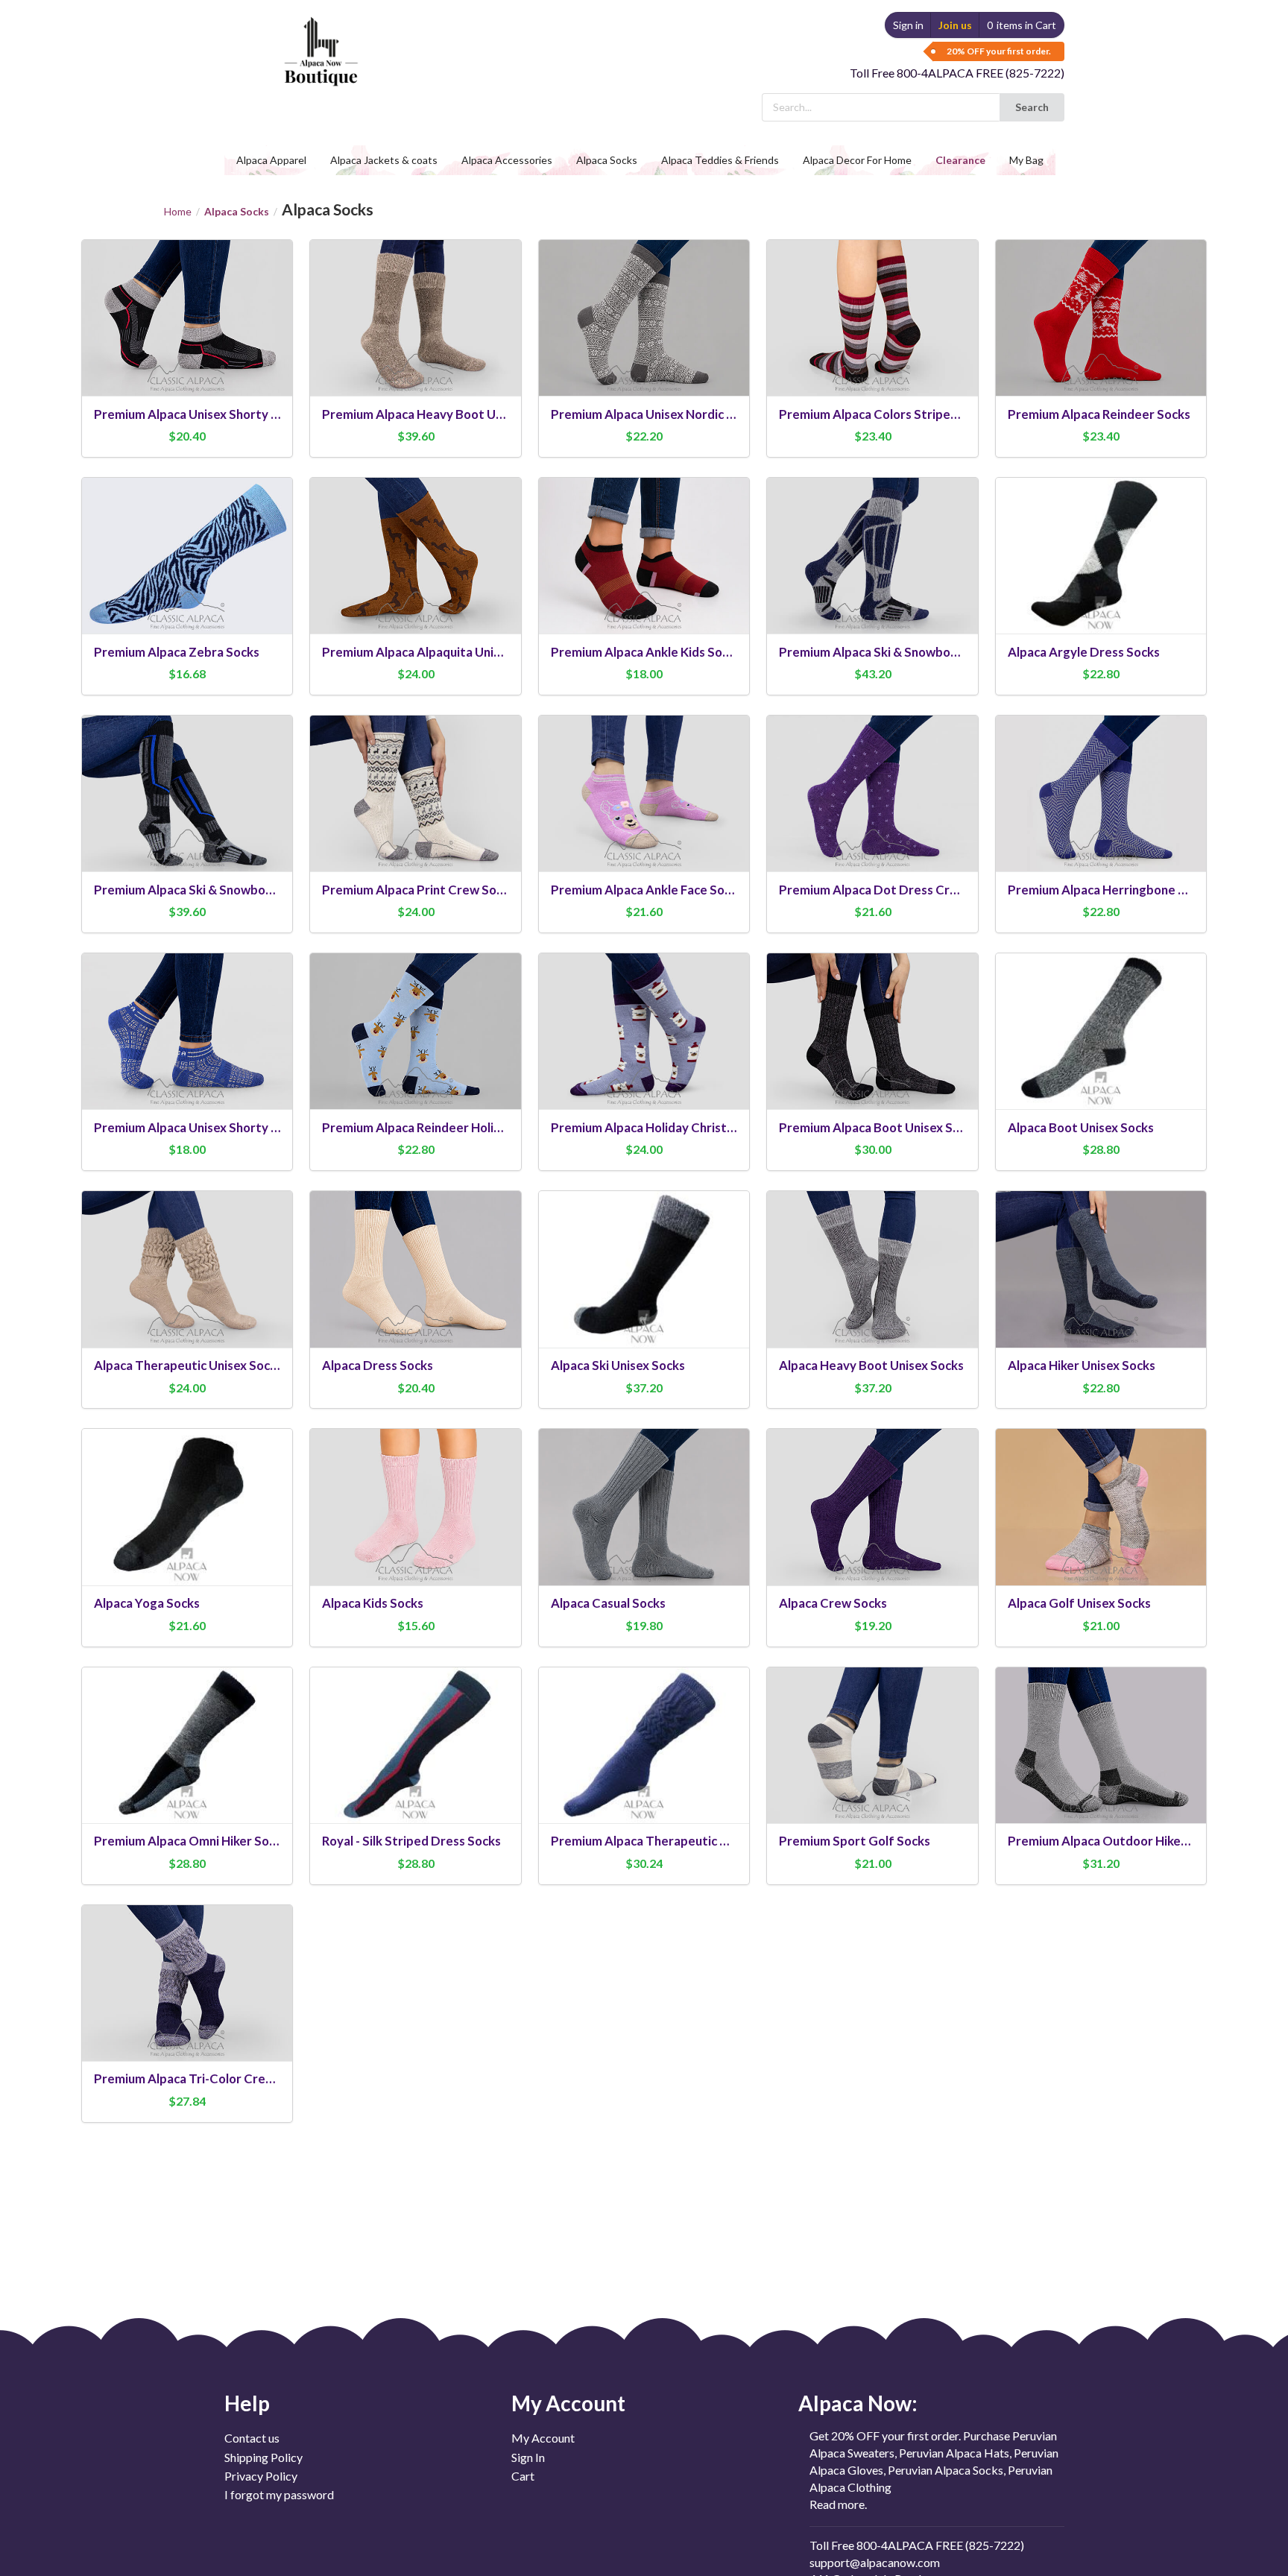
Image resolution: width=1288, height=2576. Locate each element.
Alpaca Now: (858, 2403)
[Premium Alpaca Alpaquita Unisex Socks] (416, 556)
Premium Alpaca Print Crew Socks (416, 890)
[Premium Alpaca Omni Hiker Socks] (187, 1745)
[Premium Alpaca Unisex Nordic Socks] (644, 318)
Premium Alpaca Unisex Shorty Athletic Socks (187, 414)
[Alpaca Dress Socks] (416, 1269)
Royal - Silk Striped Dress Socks (411, 1841)
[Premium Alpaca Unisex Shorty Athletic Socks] (187, 318)
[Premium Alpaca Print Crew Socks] (416, 793)
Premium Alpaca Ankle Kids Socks (644, 652)
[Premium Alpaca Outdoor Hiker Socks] (1101, 1745)
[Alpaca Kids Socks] (416, 1507)
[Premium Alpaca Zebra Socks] (187, 556)
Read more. (838, 2504)
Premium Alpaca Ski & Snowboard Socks (872, 652)
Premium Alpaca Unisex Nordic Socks (644, 414)
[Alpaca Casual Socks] (644, 1507)
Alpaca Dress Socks (378, 1365)
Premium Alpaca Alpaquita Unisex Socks (416, 652)
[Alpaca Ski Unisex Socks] (644, 1269)
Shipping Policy (263, 2457)
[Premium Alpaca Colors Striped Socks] (872, 318)
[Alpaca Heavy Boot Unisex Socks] (872, 1269)
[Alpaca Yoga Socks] (187, 1507)
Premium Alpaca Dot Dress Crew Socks (872, 890)
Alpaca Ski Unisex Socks (618, 1365)
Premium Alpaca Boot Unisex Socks (872, 1127)
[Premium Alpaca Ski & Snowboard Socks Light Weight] (187, 793)
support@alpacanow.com (875, 2562)
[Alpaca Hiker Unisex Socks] (1101, 1269)
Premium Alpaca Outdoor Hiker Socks (1101, 1841)
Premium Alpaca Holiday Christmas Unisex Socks (644, 1127)
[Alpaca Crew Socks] (872, 1507)
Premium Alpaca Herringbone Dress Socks (1101, 890)
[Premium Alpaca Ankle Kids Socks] (644, 556)
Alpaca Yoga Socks (147, 1603)
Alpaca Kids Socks (373, 1603)
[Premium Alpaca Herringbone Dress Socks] (1101, 793)
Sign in (908, 25)
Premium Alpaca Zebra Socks (177, 652)
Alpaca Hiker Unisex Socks (1082, 1365)
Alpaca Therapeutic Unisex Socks (187, 1365)
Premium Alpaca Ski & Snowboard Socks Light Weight (187, 890)
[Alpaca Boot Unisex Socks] (1101, 1031)
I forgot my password (279, 2494)
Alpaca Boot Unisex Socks (1081, 1127)
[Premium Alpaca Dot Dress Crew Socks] (872, 793)
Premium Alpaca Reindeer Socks (1099, 414)
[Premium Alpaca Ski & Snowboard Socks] (872, 556)
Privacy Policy (261, 2476)
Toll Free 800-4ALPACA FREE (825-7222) (957, 73)
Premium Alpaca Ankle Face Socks (644, 890)
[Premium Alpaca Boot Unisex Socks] (872, 1031)
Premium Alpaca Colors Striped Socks (872, 414)
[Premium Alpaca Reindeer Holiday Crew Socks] (416, 1031)
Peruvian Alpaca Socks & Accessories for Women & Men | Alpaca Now (319, 37)
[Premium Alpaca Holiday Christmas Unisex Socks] (644, 1031)
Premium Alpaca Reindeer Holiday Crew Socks (416, 1127)
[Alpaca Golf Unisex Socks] (1101, 1507)
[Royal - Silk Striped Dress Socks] (416, 1745)
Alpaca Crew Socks (833, 1603)
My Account (543, 2438)
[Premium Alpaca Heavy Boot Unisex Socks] (416, 318)
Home (178, 212)
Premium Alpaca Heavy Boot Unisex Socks (416, 414)
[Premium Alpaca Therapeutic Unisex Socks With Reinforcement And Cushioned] (644, 1745)
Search (1032, 107)
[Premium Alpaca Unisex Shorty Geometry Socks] (187, 1031)
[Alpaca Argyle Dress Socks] (1101, 556)
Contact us (252, 2438)
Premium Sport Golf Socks (855, 1841)
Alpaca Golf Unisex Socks (1079, 1603)
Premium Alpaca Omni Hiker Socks (187, 1841)
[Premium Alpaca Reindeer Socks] (1101, 318)
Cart (523, 2476)
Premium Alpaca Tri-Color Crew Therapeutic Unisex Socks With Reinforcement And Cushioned (187, 2078)
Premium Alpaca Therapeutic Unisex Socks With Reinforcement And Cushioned (644, 1841)
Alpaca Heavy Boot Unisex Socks (871, 1365)
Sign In (528, 2457)
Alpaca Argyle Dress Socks (1084, 652)
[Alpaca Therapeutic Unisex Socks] (187, 1269)
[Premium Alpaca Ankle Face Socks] (644, 793)
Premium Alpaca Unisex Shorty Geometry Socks (187, 1127)
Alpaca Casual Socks (608, 1603)
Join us (955, 25)
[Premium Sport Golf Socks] (872, 1745)
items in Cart (1022, 25)
